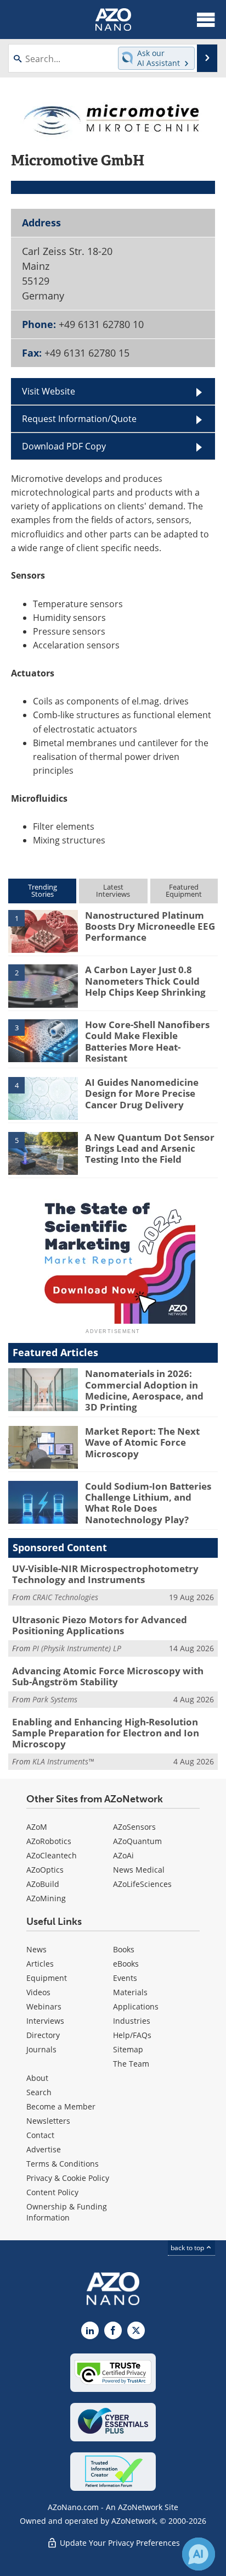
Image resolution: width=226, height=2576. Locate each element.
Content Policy (52, 2192)
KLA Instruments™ (63, 1761)
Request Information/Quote (79, 418)
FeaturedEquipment (184, 890)
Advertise (44, 2149)
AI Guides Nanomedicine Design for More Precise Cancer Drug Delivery (142, 1093)
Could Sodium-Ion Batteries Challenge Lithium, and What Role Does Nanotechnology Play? (148, 1503)
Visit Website (49, 391)
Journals (41, 2049)
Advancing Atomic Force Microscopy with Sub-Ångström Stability (108, 1676)
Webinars (44, 2006)
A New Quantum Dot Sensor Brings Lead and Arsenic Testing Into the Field (150, 1148)
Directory (43, 2035)
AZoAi (123, 1855)
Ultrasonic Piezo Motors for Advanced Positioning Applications (100, 1625)
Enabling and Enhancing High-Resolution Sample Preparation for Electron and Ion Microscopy (106, 1733)
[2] (43, 985)
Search (39, 2092)
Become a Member (61, 2106)
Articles (40, 1964)
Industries (132, 2021)
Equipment (47, 1978)
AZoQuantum (137, 1841)
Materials (130, 1992)
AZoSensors (134, 1827)
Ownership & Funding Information (67, 2212)
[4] (43, 1097)
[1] (43, 930)
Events (125, 1978)
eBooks (126, 1964)
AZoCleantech (52, 1855)
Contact (40, 2135)
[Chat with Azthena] (199, 2554)
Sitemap (128, 2049)
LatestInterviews (113, 890)
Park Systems (55, 1699)
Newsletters (48, 2121)
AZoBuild (43, 1884)
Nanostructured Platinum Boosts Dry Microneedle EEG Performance (150, 926)
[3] (43, 1040)
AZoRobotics (49, 1841)
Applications (136, 2006)
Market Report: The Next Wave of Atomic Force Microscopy (142, 1442)
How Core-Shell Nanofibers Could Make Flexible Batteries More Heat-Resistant (147, 1041)
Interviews (45, 2021)
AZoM (37, 1827)
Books (124, 1949)
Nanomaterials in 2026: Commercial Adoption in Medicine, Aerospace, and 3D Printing (144, 1390)
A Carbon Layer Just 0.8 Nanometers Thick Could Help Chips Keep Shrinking (145, 981)
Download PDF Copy (64, 446)
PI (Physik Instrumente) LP (77, 1648)
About (37, 2078)
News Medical (139, 1870)
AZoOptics (45, 1870)
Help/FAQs (132, 2035)
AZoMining (46, 1898)
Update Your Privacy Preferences (119, 2543)
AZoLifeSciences (142, 1884)
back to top (188, 2247)
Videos (38, 1992)
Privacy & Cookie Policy (68, 2178)
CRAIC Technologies (65, 1597)
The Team (131, 2064)
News (36, 1949)
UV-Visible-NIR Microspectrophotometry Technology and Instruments (105, 1574)
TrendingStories (43, 890)
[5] (43, 1152)
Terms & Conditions (63, 2164)
